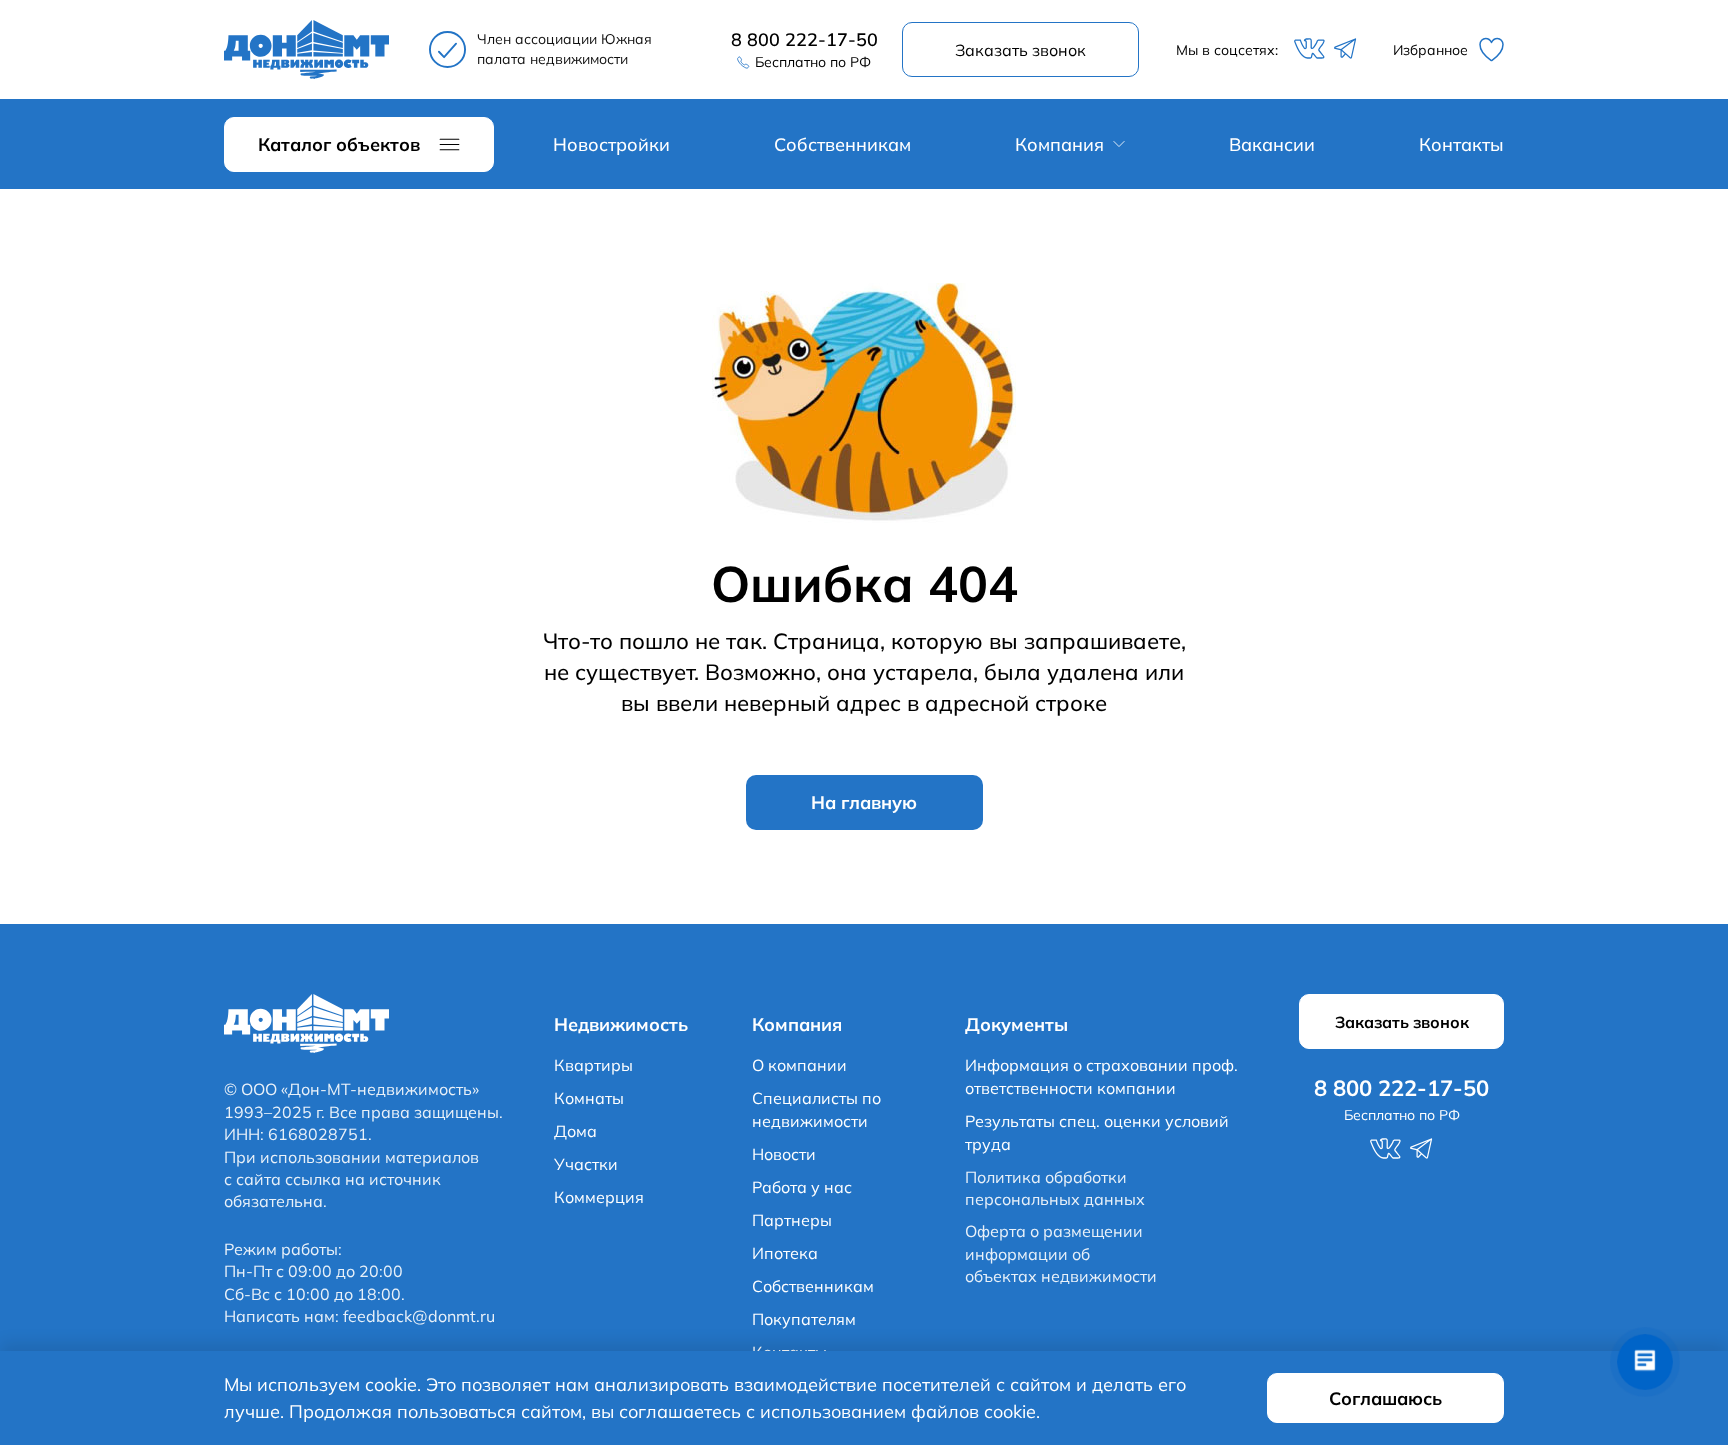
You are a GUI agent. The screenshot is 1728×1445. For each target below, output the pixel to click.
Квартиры (593, 1065)
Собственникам (842, 144)
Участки (586, 1164)
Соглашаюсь (1385, 1398)
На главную (864, 802)
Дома (575, 1131)
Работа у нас (802, 1187)
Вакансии (1272, 144)
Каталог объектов (339, 144)
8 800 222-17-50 (804, 39)
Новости (784, 1154)
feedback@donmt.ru (419, 1316)
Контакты (1461, 144)
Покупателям (804, 1319)
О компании (799, 1065)
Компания (1059, 144)
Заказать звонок (1020, 50)
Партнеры (792, 1220)
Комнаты (589, 1098)
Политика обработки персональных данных (1055, 1188)
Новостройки (611, 144)
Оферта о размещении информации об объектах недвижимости (1061, 1253)
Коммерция (599, 1197)
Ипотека (785, 1253)
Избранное (1430, 50)
